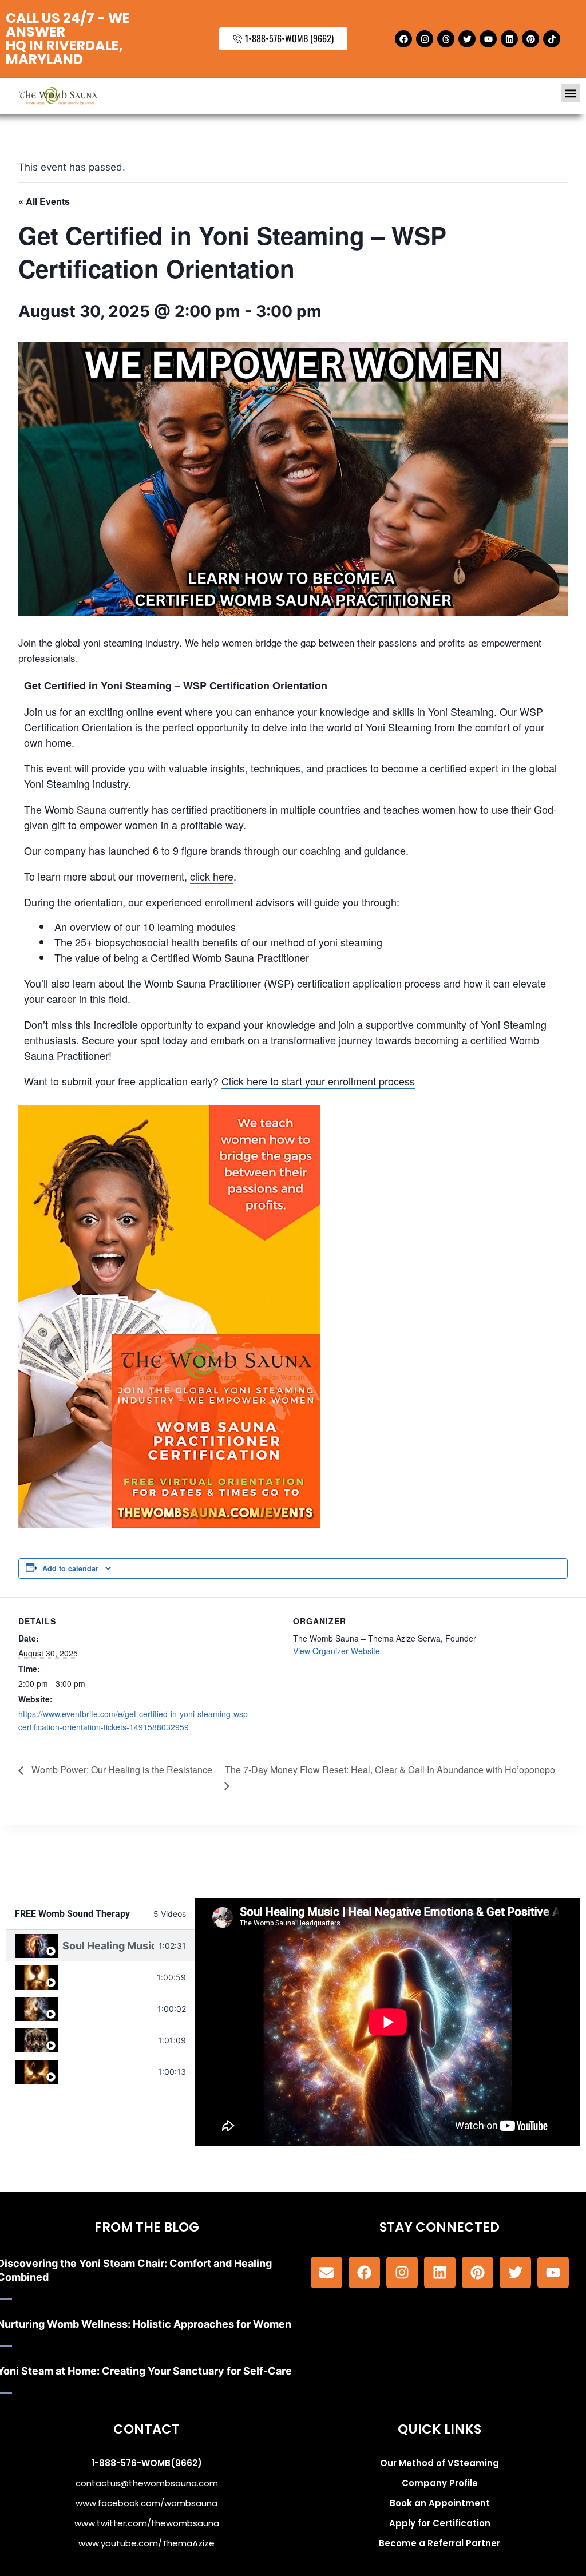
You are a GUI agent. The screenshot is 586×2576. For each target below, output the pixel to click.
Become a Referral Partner (439, 2543)
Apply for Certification (440, 2523)
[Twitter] (467, 39)
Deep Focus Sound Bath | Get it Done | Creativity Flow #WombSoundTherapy (108, 2009)
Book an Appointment (440, 2503)
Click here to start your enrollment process (318, 1081)
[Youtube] (488, 39)
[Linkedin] (509, 39)
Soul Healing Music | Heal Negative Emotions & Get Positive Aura (108, 1946)
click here (212, 876)
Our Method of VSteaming (439, 2463)
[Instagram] (425, 39)
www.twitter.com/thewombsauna (147, 2523)
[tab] (100, 1946)
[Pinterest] (530, 39)
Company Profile (440, 2483)
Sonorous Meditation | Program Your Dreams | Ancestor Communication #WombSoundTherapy (108, 2040)
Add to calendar (70, 1568)
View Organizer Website (336, 1651)
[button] (571, 93)
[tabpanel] (388, 2022)
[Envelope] (326, 2272)
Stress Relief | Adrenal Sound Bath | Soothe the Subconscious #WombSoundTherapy (108, 2072)
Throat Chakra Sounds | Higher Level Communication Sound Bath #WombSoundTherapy (107, 1977)
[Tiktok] (552, 39)
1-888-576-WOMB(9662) (147, 2463)
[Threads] (446, 39)
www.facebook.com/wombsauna (146, 2503)
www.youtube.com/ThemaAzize (146, 2543)
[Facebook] (403, 39)
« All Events (44, 201)
